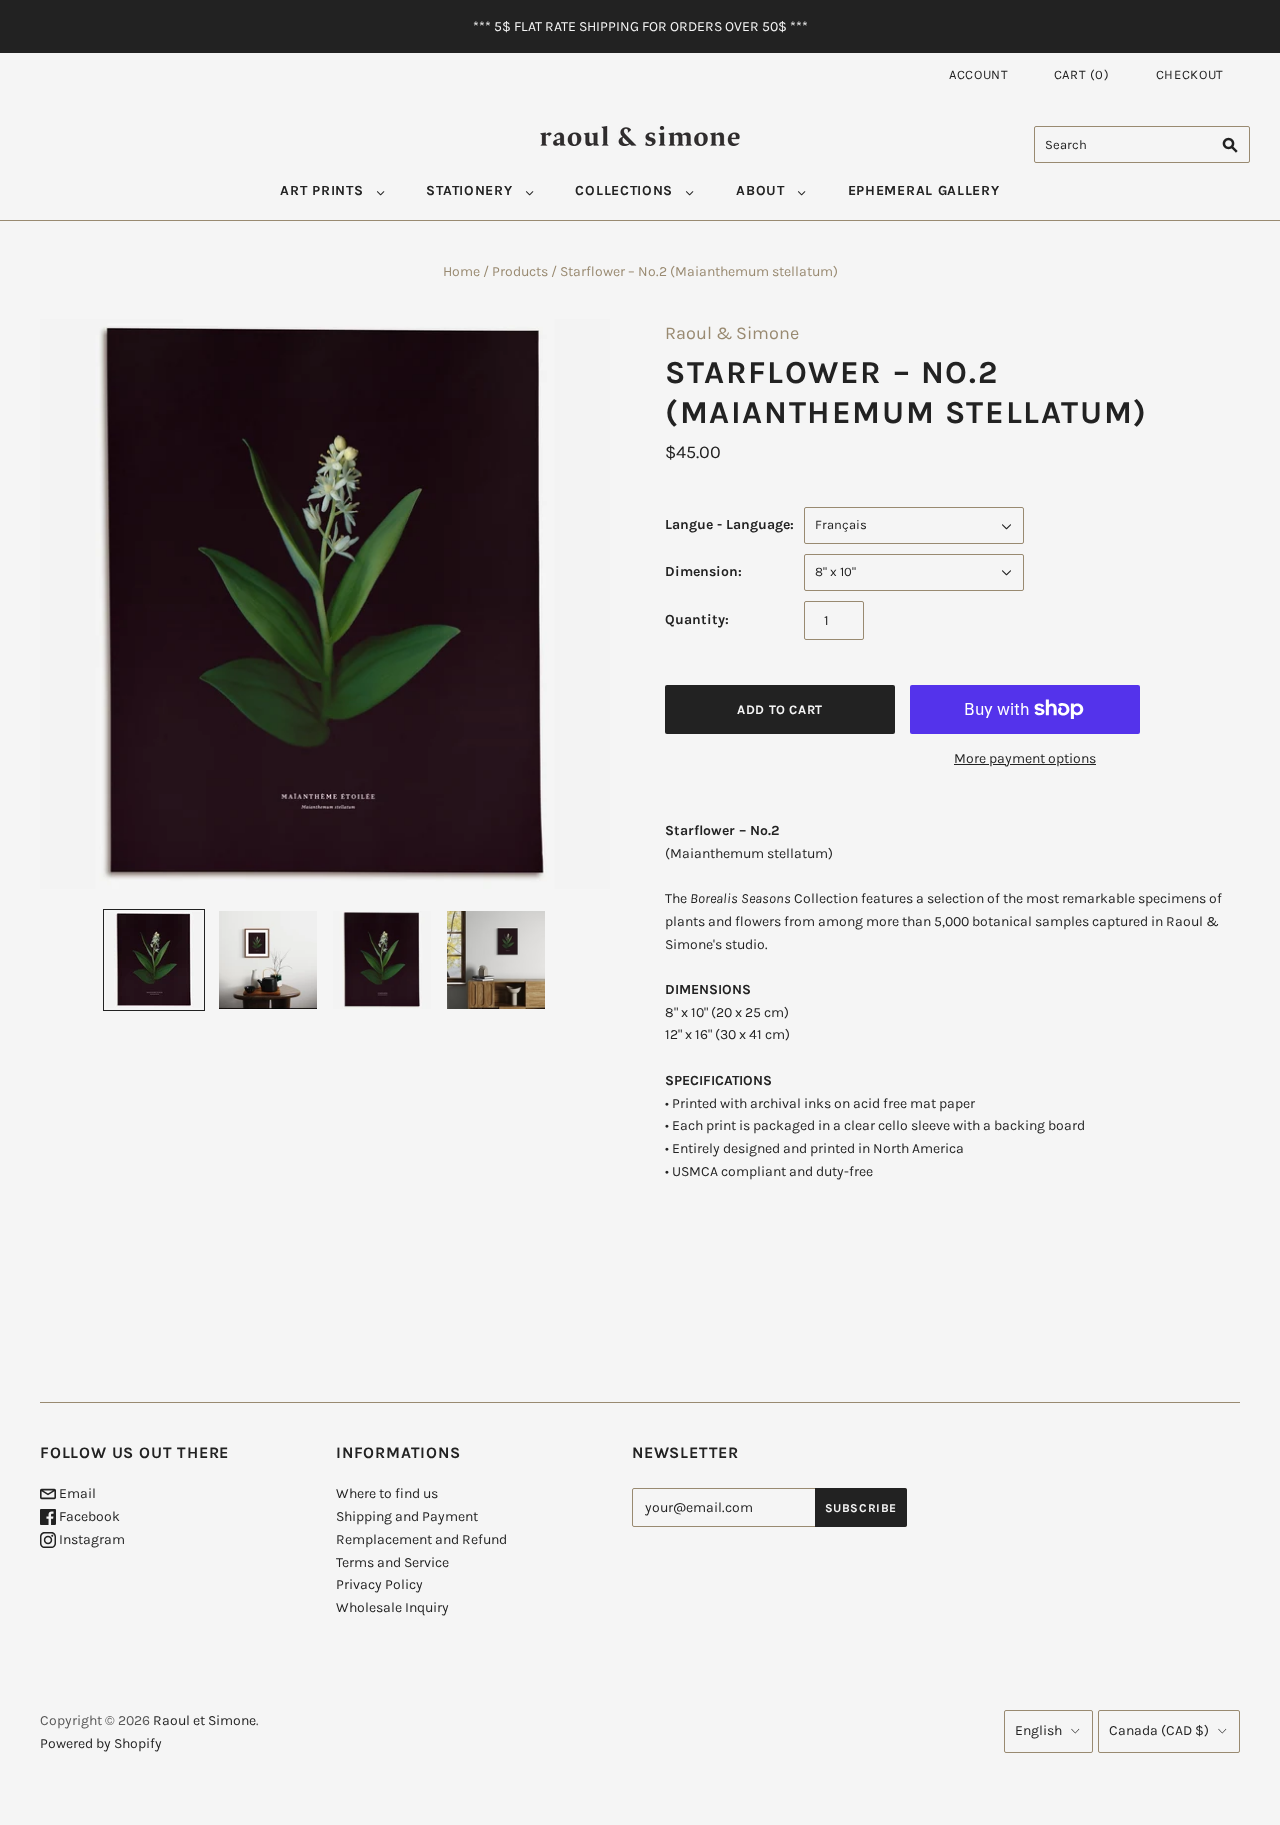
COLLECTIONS (624, 190)
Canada (1159, 1730)
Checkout (1190, 74)
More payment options (1025, 758)
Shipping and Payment (407, 1516)
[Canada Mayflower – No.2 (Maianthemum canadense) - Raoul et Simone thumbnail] (268, 960)
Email (76, 1493)
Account (979, 74)
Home (461, 271)
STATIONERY (469, 190)
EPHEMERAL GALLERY (924, 190)
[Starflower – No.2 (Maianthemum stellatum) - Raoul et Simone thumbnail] (154, 960)
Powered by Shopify (101, 1743)
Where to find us (387, 1493)
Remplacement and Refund (421, 1539)
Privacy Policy (379, 1584)
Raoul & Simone (732, 333)
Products (520, 271)
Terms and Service (392, 1562)
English (1038, 1730)
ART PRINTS (321, 190)
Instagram (90, 1539)
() (1082, 74)
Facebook (88, 1516)
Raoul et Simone (204, 1720)
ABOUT (760, 190)
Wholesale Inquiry (392, 1607)
